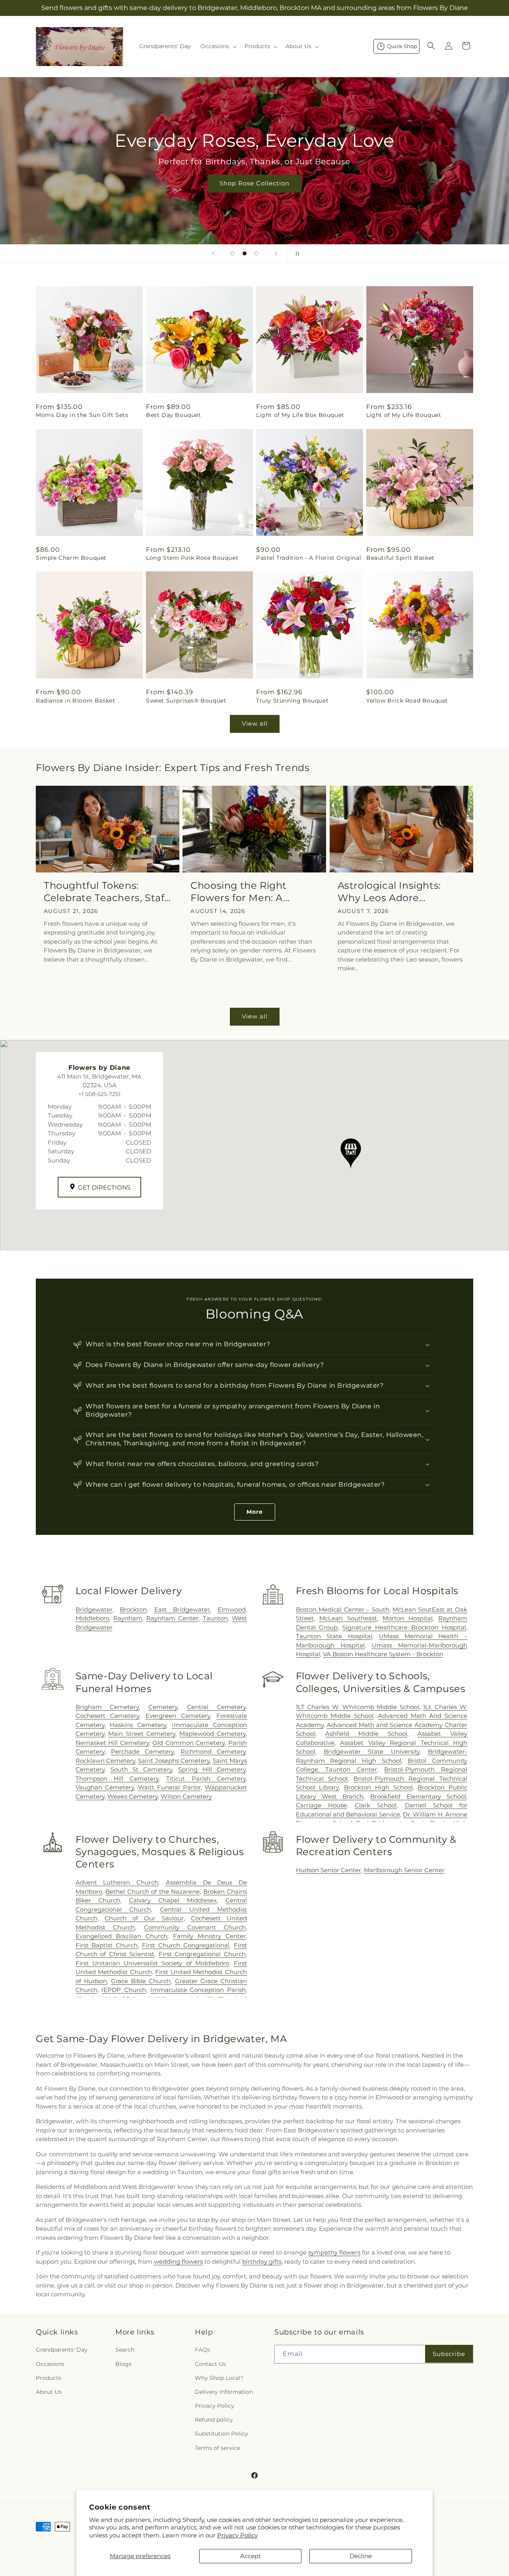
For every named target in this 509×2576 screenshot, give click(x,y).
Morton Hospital (408, 1618)
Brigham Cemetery (107, 1707)
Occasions (50, 2364)
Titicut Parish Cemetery (206, 1779)
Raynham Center (172, 1618)
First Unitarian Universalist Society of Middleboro (152, 1963)
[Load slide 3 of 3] (256, 253)
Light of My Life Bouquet (404, 415)
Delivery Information (224, 2392)
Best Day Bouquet (174, 415)
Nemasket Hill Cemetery (112, 1743)
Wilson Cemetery (186, 1796)
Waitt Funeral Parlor (169, 1787)
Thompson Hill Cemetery (117, 1779)
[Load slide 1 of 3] (233, 253)
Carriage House (321, 1805)
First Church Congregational (186, 1945)
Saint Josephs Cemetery (174, 1761)
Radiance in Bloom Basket (75, 701)
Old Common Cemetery (188, 1743)
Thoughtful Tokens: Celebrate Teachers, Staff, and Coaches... (107, 892)
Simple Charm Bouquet (71, 558)
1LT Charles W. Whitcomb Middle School (357, 1707)
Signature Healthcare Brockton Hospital (404, 1627)
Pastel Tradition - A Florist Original (309, 558)
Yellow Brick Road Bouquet (407, 701)
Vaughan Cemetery (105, 1787)
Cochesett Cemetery (108, 1716)
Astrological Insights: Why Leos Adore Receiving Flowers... (389, 892)
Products (49, 2378)
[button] (218, 46)
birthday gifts (262, 2262)
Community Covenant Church (195, 1927)
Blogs (123, 2364)
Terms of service (218, 2448)
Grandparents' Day (62, 2350)
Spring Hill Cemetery (212, 1769)
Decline (361, 2556)
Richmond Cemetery (213, 1751)
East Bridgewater (182, 1609)
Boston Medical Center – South (343, 1609)
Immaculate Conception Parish (198, 1990)
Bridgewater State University (372, 1751)
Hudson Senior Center (328, 1870)
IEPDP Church (124, 1990)
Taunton (215, 1618)
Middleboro (92, 1618)
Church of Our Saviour (144, 1918)
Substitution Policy (221, 2434)
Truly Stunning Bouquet (292, 701)
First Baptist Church (107, 1945)
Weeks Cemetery (133, 1796)
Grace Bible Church (141, 1981)
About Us (49, 2392)
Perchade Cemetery (142, 1751)
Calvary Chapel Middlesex (173, 1900)
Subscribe (449, 2354)
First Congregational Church (202, 1954)
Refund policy (214, 2420)
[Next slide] (276, 253)
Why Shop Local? (219, 2378)
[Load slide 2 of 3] (245, 253)
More (255, 1512)
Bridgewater (94, 1609)
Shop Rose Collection (254, 183)
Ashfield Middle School (366, 1734)
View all (255, 723)
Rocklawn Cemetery (105, 1761)
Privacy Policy (237, 2535)
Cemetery (163, 1707)
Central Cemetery (216, 1707)
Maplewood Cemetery (213, 1734)
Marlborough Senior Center (404, 1870)
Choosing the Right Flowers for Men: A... (240, 892)
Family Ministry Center (209, 1936)
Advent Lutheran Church (117, 1882)
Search (125, 2350)
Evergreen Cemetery (178, 1716)
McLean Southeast (348, 1618)
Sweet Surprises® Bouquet (186, 701)
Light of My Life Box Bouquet (300, 415)
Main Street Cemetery (142, 1734)
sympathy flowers (334, 2252)
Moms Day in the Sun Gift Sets (82, 415)
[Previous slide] (213, 253)
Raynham (128, 1618)
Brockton (133, 1609)
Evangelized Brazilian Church (122, 1936)
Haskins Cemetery (138, 1725)
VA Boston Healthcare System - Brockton (383, 1654)
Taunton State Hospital (334, 1636)
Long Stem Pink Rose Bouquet (192, 558)
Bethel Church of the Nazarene (153, 1892)
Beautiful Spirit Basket (400, 558)
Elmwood (232, 1609)
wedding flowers (178, 2262)
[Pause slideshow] (296, 253)
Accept (251, 2556)
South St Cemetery (142, 1769)
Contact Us (210, 2364)
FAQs (202, 2350)
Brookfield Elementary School (418, 1796)
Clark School (376, 1805)
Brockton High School (378, 1787)
